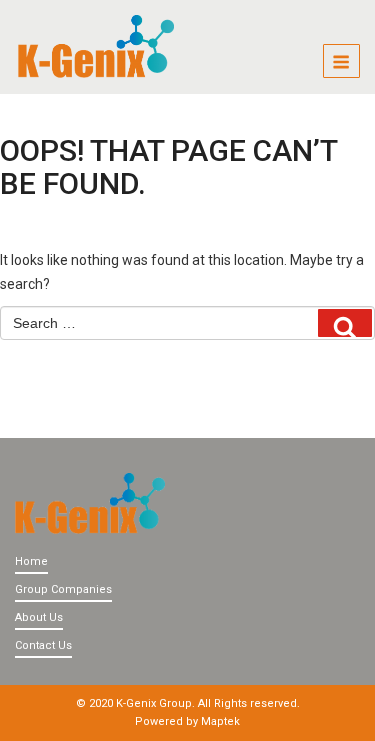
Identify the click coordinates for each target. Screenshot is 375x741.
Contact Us (43, 645)
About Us (39, 617)
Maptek (220, 721)
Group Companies (63, 589)
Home (31, 561)
